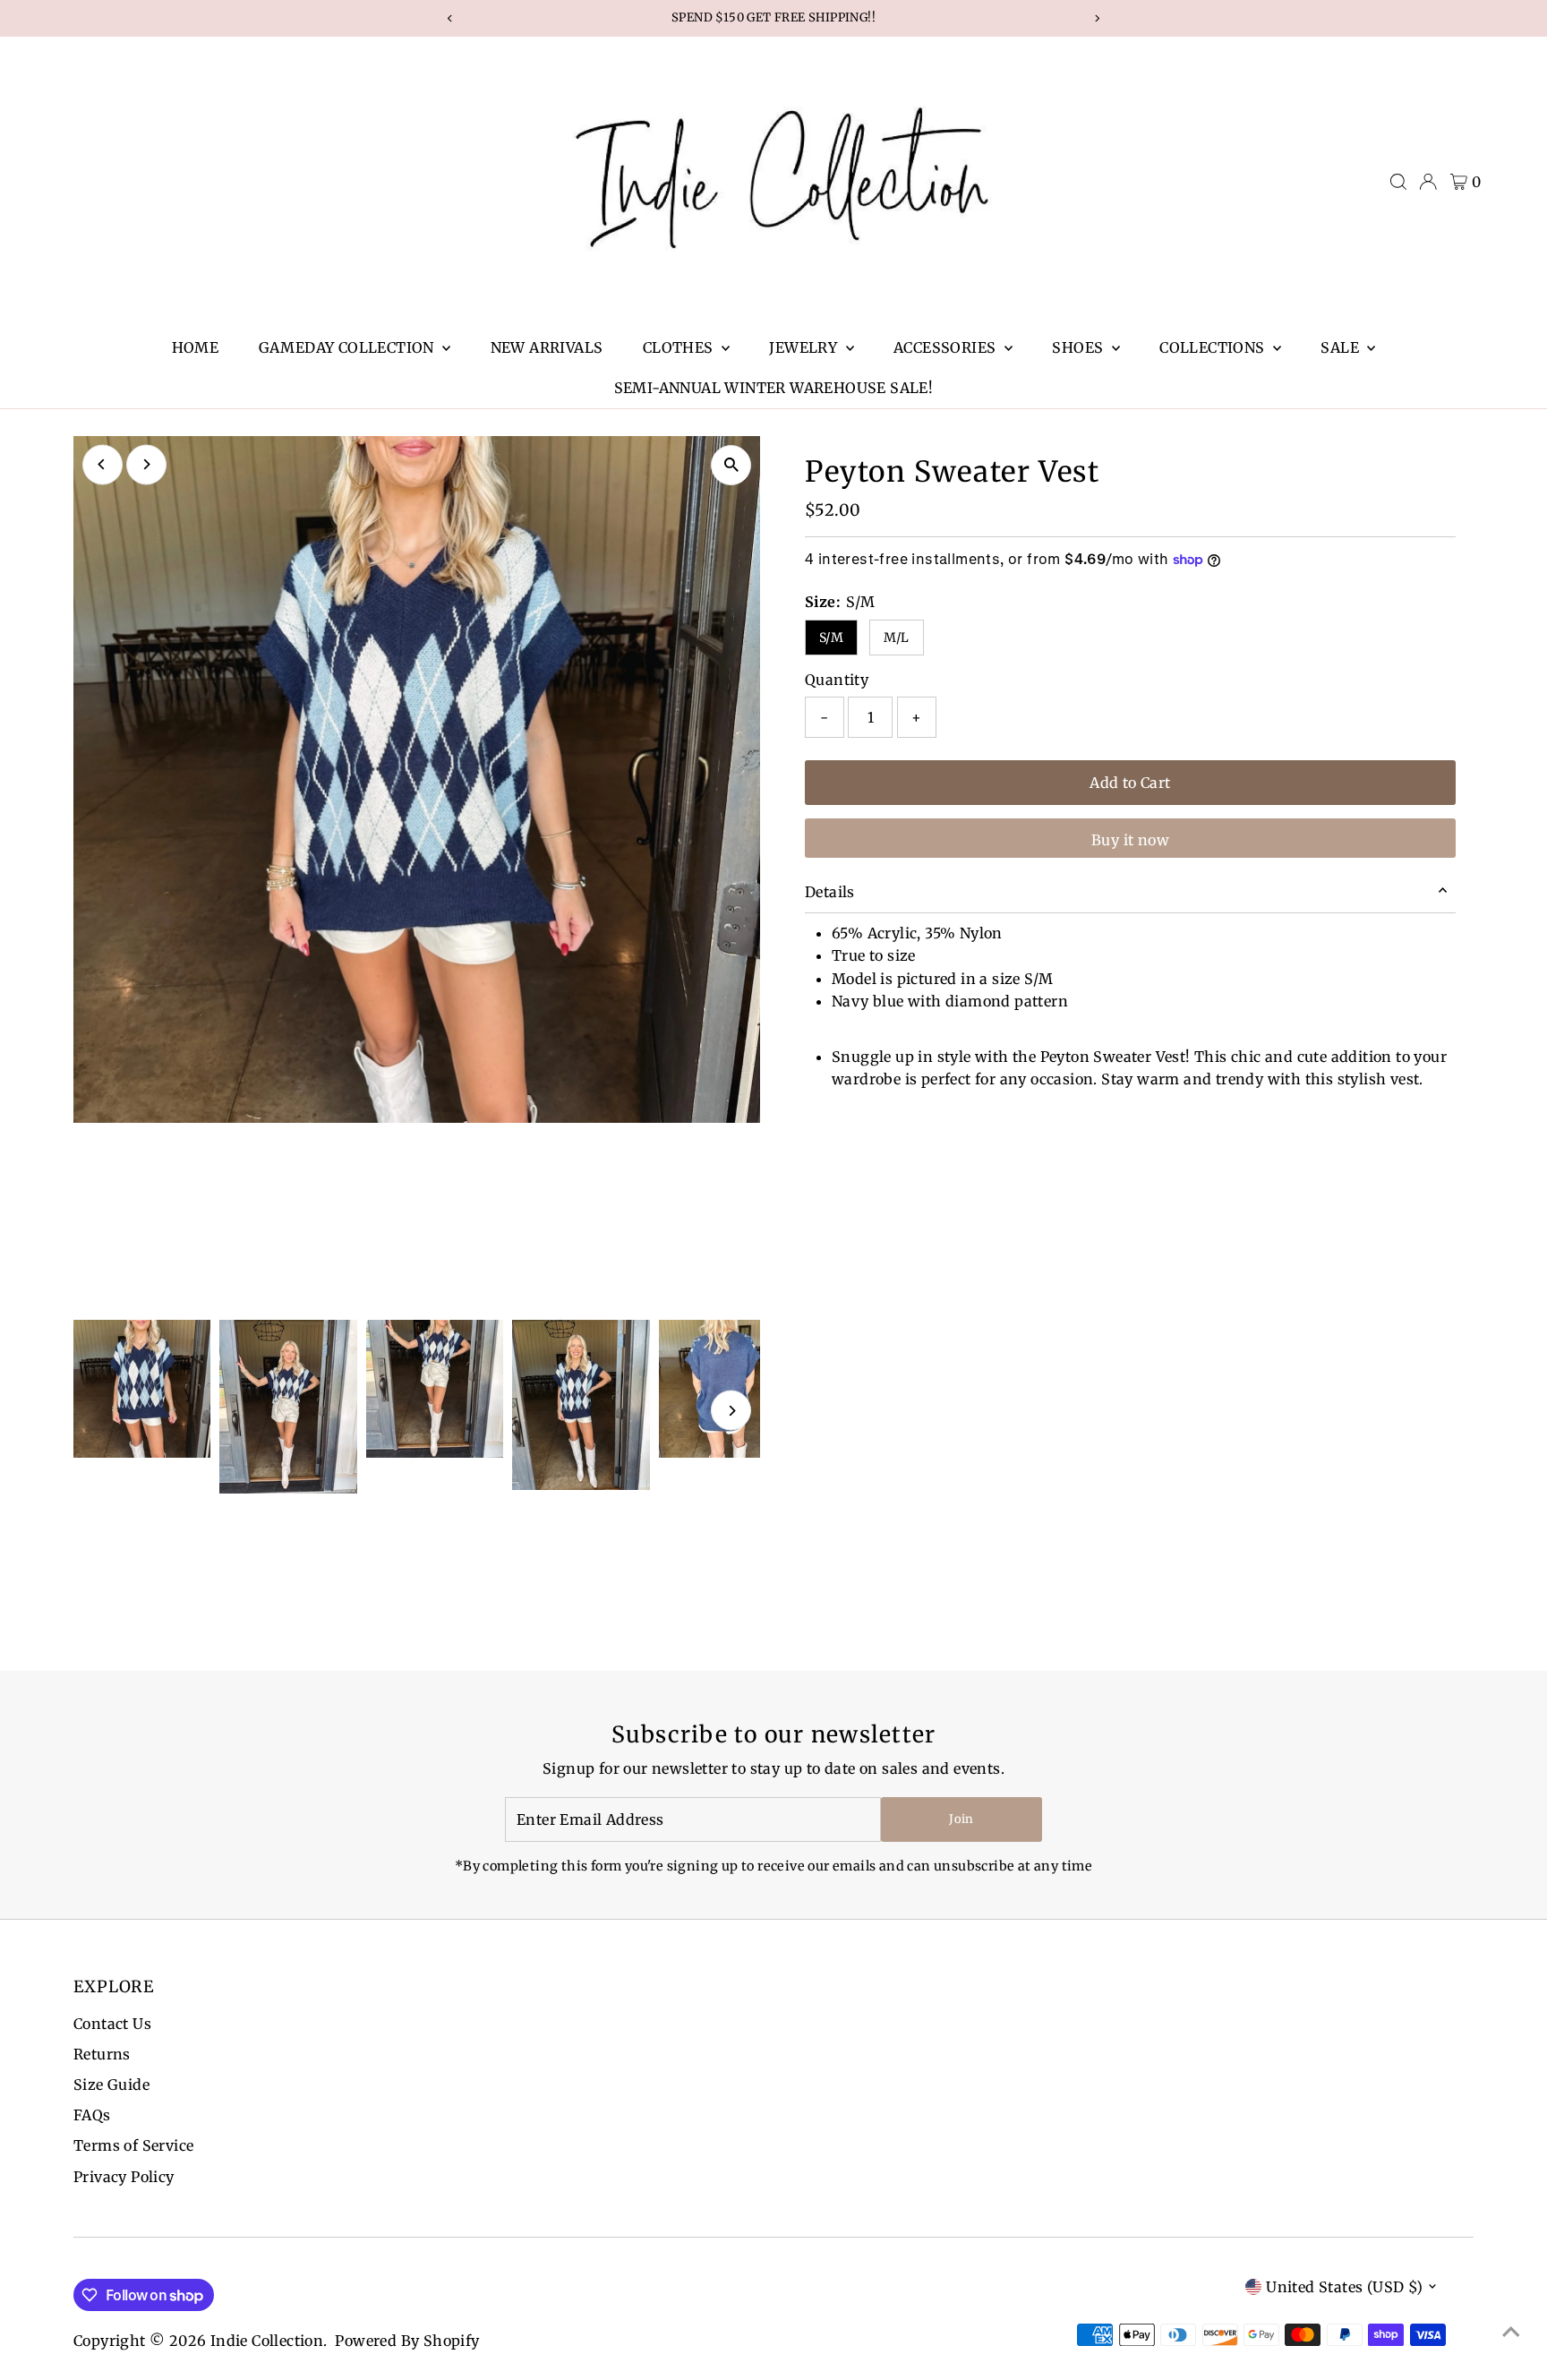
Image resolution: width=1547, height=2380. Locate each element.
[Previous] (103, 464)
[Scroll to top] (1511, 2331)
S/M (831, 638)
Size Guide (111, 2085)
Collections (1214, 347)
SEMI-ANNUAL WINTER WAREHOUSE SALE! (774, 388)
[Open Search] (1398, 182)
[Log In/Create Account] (1428, 182)
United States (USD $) (1344, 2287)
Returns (102, 2054)
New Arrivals (547, 347)
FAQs (92, 2115)
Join (961, 1819)
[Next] (146, 464)
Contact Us (112, 2024)
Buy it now (1130, 840)
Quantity (837, 680)
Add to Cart (1130, 783)
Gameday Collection (349, 347)
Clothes (680, 347)
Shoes (1079, 347)
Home (196, 347)
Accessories (947, 347)
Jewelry (805, 347)
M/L (897, 638)
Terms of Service (133, 2145)
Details (830, 892)
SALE (1342, 347)
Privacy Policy (124, 2177)
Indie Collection (267, 2341)
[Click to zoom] (731, 465)
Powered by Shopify (407, 2341)
